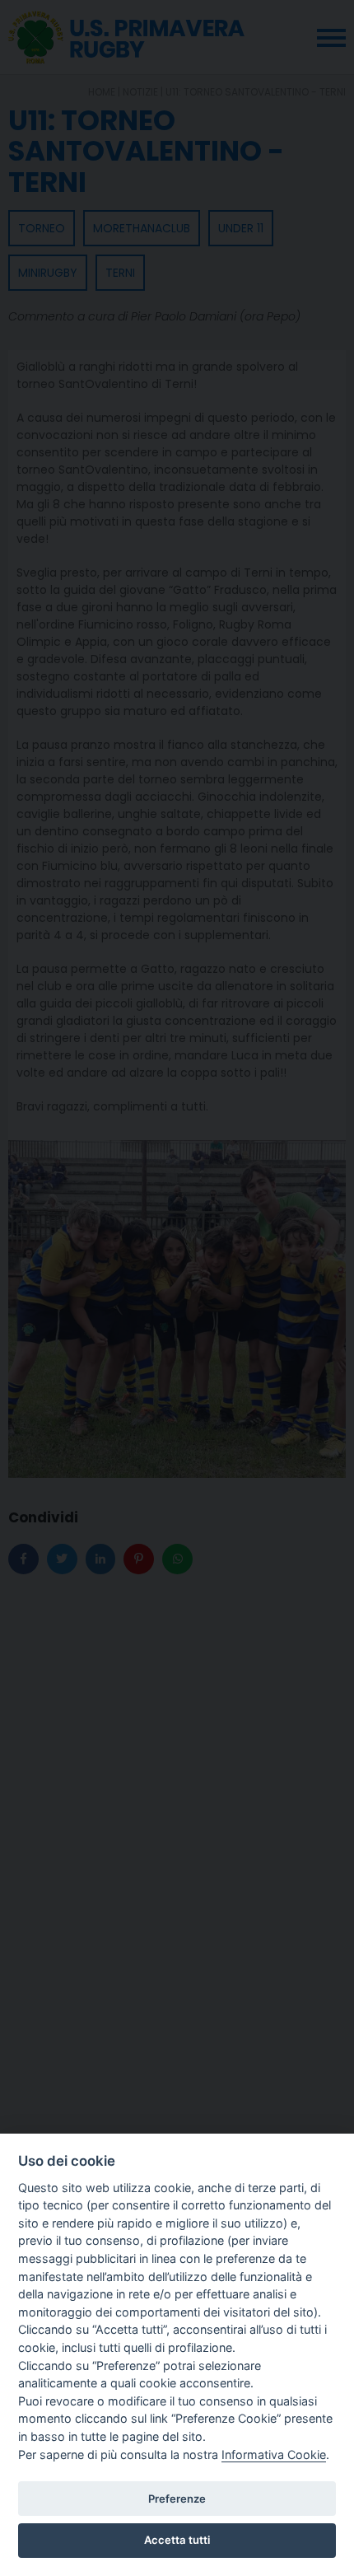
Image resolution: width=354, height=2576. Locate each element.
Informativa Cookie (274, 2454)
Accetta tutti (177, 2540)
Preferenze (177, 2499)
